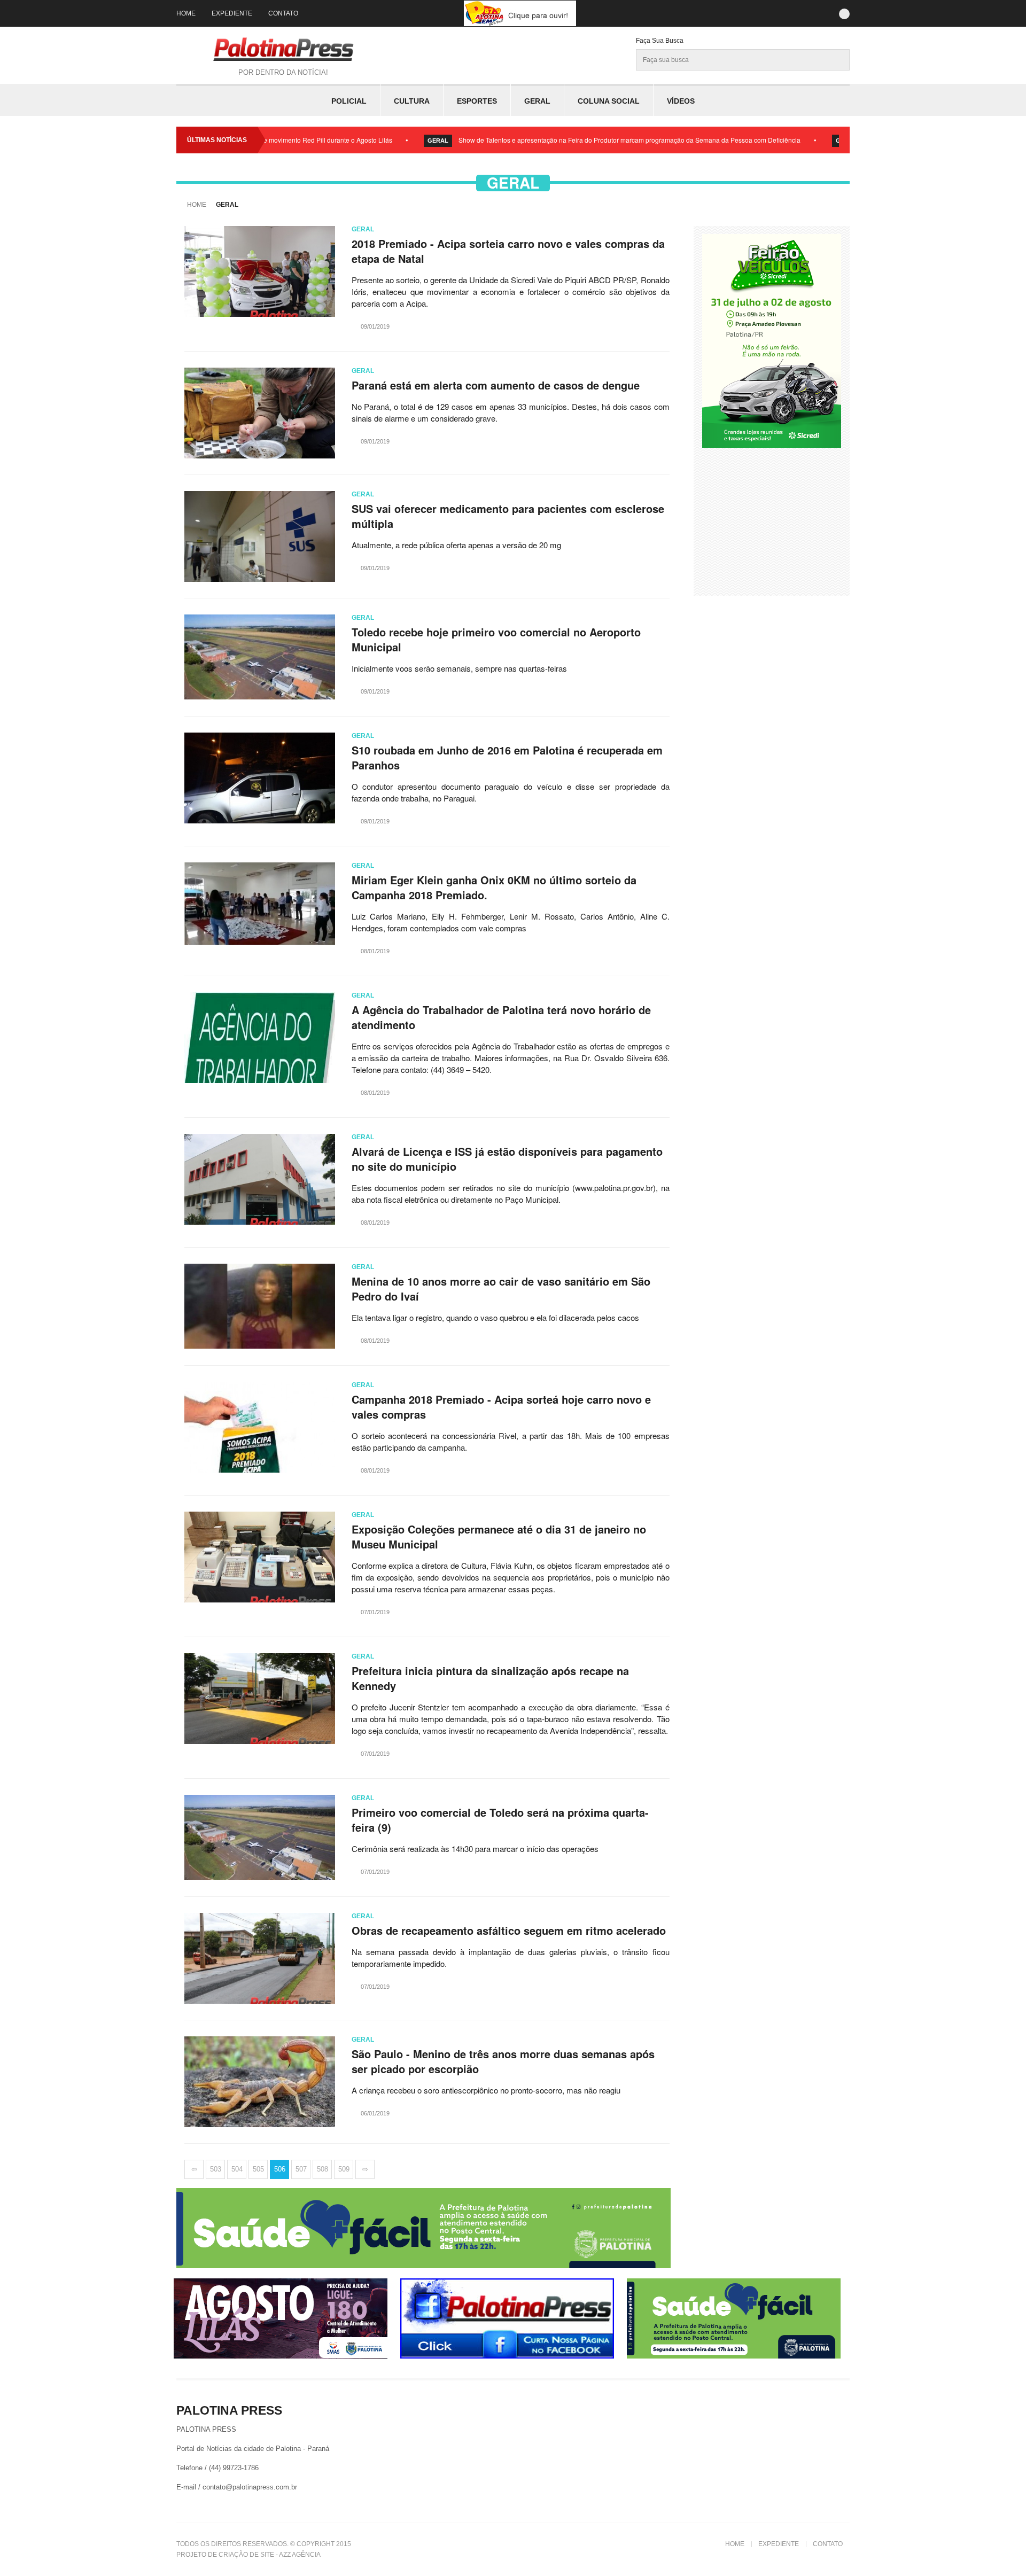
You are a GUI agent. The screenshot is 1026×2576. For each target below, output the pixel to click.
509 (344, 2169)
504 (237, 2169)
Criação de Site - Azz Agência (270, 2555)
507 (301, 2169)
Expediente (232, 13)
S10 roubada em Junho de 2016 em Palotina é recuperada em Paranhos (507, 758)
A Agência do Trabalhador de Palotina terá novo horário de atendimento (501, 1017)
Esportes (477, 101)
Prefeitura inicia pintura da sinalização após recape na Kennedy (490, 1678)
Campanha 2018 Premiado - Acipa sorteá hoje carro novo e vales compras (501, 1407)
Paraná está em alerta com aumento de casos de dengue (496, 385)
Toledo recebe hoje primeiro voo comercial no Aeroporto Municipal (496, 640)
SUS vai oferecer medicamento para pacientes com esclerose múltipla (508, 516)
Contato (283, 13)
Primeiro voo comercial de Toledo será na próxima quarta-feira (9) (500, 1820)
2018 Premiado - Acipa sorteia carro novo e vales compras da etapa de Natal (508, 251)
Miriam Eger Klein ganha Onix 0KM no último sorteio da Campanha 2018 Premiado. (494, 888)
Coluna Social (609, 101)
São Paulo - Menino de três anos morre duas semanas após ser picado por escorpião (503, 2061)
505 (258, 2169)
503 (216, 2169)
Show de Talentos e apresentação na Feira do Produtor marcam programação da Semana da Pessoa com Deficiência (561, 140)
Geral (537, 101)
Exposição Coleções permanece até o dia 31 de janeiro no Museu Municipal (499, 1537)
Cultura (412, 101)
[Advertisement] (782, 520)
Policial (349, 101)
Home (186, 13)
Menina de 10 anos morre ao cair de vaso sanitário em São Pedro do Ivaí (501, 1289)
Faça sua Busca (660, 41)
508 (322, 2169)
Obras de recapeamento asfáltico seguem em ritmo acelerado (509, 1931)
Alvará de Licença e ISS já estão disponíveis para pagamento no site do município (507, 1159)
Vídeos (681, 101)
